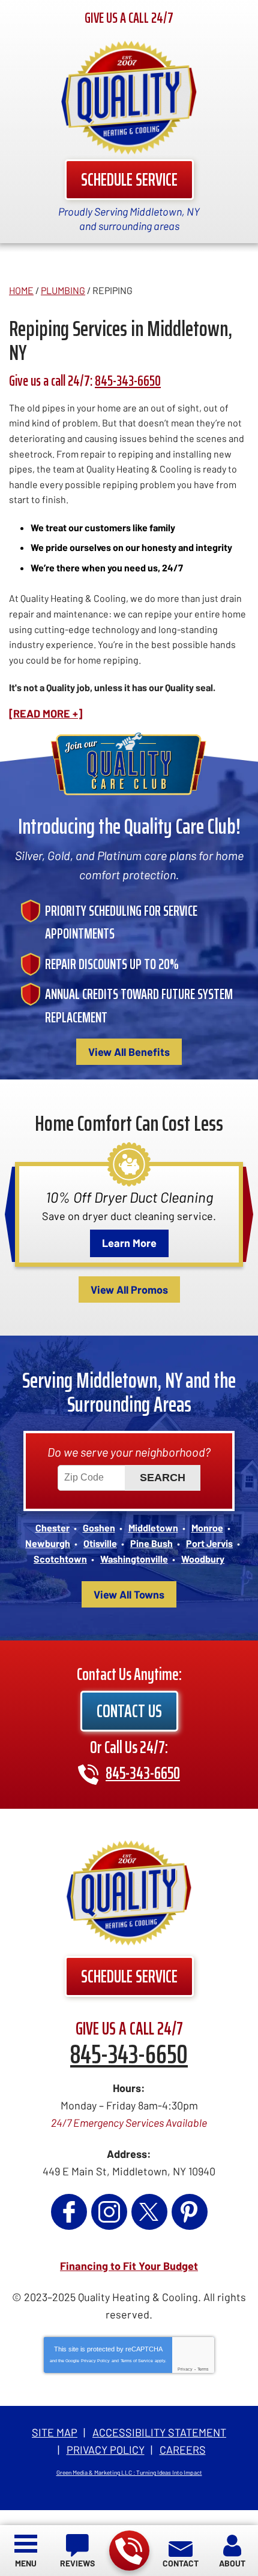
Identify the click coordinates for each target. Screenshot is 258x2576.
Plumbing (63, 290)
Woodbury (203, 1559)
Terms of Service (137, 2361)
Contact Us (129, 1711)
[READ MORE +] (46, 713)
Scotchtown (60, 1559)
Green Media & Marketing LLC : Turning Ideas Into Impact (129, 2472)
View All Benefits (129, 1052)
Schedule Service (129, 179)
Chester (52, 1528)
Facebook (69, 2212)
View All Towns (129, 1594)
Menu (26, 2563)
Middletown (153, 1528)
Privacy (185, 2369)
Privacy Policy (95, 2361)
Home (21, 290)
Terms (203, 2369)
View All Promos (129, 1289)
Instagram (109, 2212)
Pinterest (190, 2212)
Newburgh (48, 1543)
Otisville (100, 1543)
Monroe (207, 1528)
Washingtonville (134, 1559)
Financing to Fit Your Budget (129, 2266)
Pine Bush (151, 1543)
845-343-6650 (129, 2551)
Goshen (99, 1528)
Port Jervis (209, 1543)
